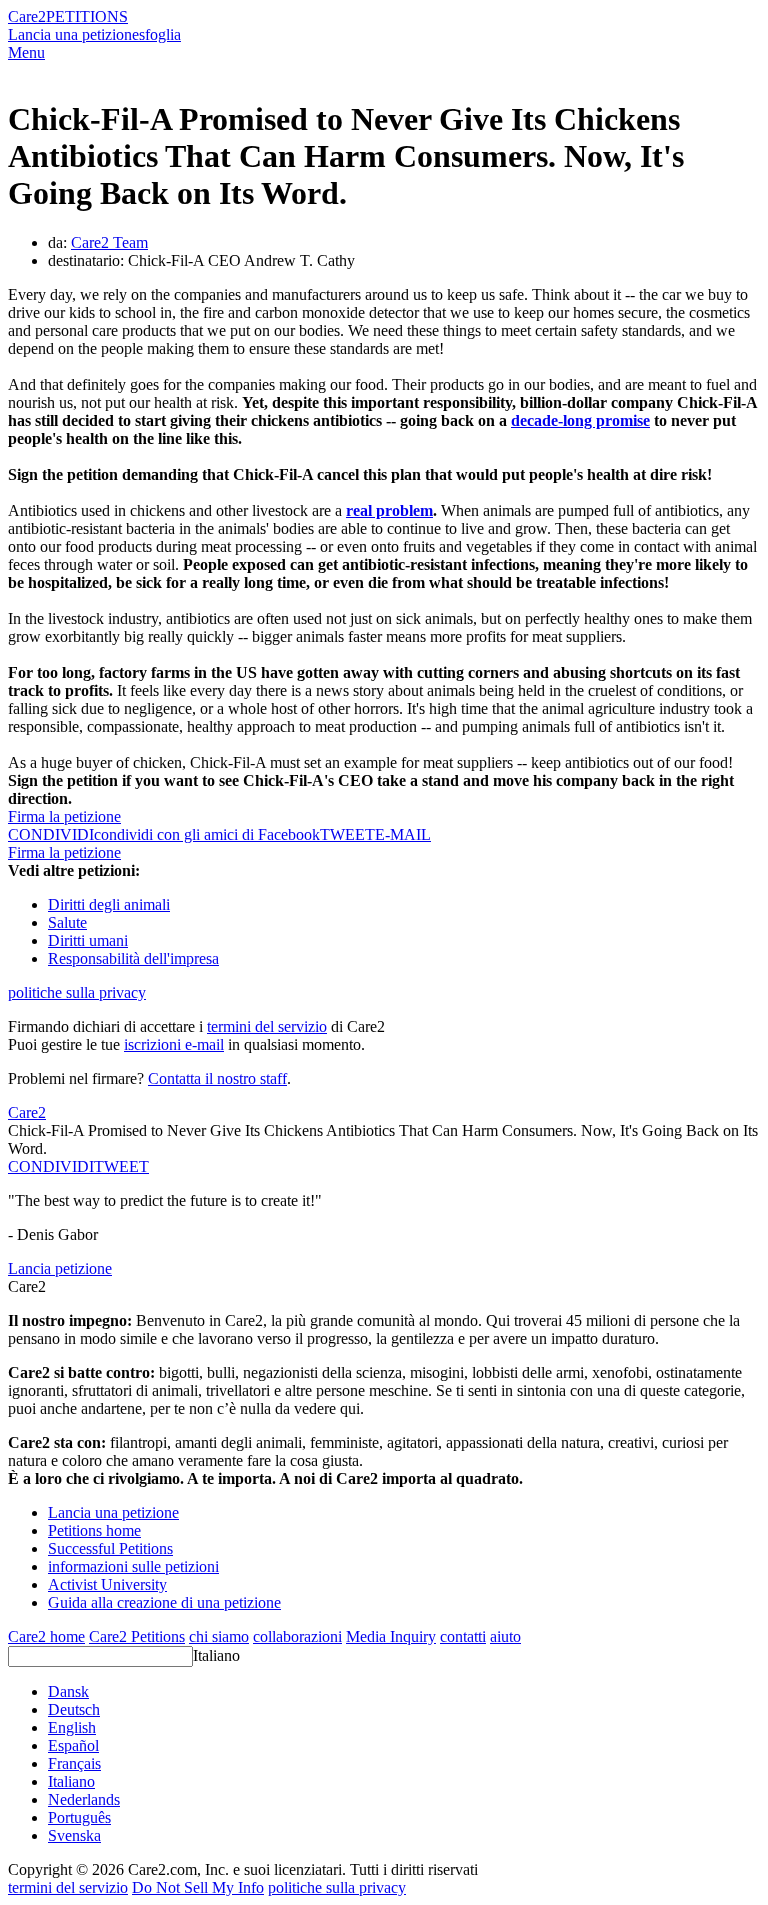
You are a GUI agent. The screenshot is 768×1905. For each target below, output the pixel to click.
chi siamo (219, 1636)
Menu (26, 52)
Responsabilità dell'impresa (133, 958)
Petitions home (94, 1530)
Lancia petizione (60, 1268)
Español (73, 1745)
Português (79, 1817)
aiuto (505, 1636)
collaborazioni (297, 1636)
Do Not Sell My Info (198, 1887)
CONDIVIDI (51, 1166)
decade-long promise (580, 420)
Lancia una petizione (73, 34)
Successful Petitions (110, 1548)
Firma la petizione (64, 816)
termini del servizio (267, 1026)
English (72, 1727)
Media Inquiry (391, 1636)
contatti (463, 1636)
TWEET (347, 834)
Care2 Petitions (137, 1636)
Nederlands (84, 1799)
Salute (67, 922)
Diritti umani (88, 940)
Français (74, 1763)
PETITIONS (87, 16)
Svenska (74, 1835)
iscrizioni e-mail (174, 1044)
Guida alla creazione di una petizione (164, 1602)
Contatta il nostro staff (217, 1078)
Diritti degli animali (109, 904)
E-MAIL (403, 834)
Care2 (27, 16)
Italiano (216, 1655)
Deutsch (74, 1709)
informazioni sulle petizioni (133, 1566)
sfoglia (160, 34)
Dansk (68, 1691)
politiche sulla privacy (77, 992)
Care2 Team (109, 242)
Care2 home (46, 1636)
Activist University (107, 1584)
